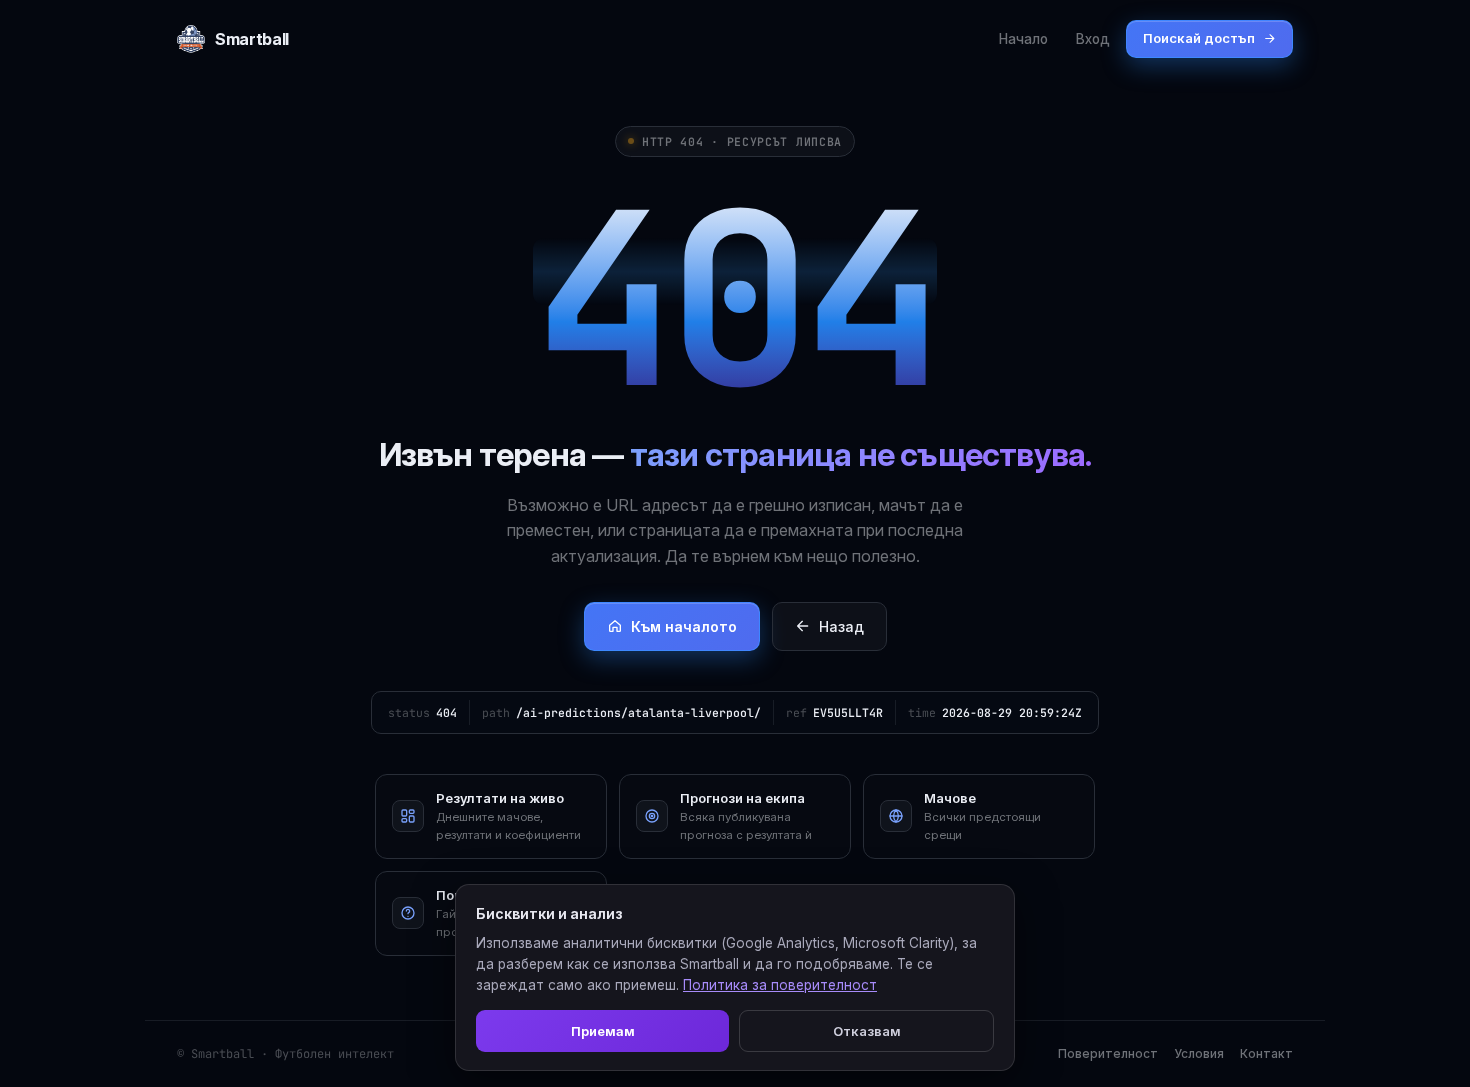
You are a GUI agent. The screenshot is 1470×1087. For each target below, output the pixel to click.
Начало (1023, 39)
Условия (1199, 1053)
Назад (841, 626)
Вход (1093, 39)
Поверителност (1108, 1053)
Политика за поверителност (780, 985)
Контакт (1266, 1053)
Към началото (684, 626)
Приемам (603, 1031)
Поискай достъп (1199, 38)
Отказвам (867, 1031)
